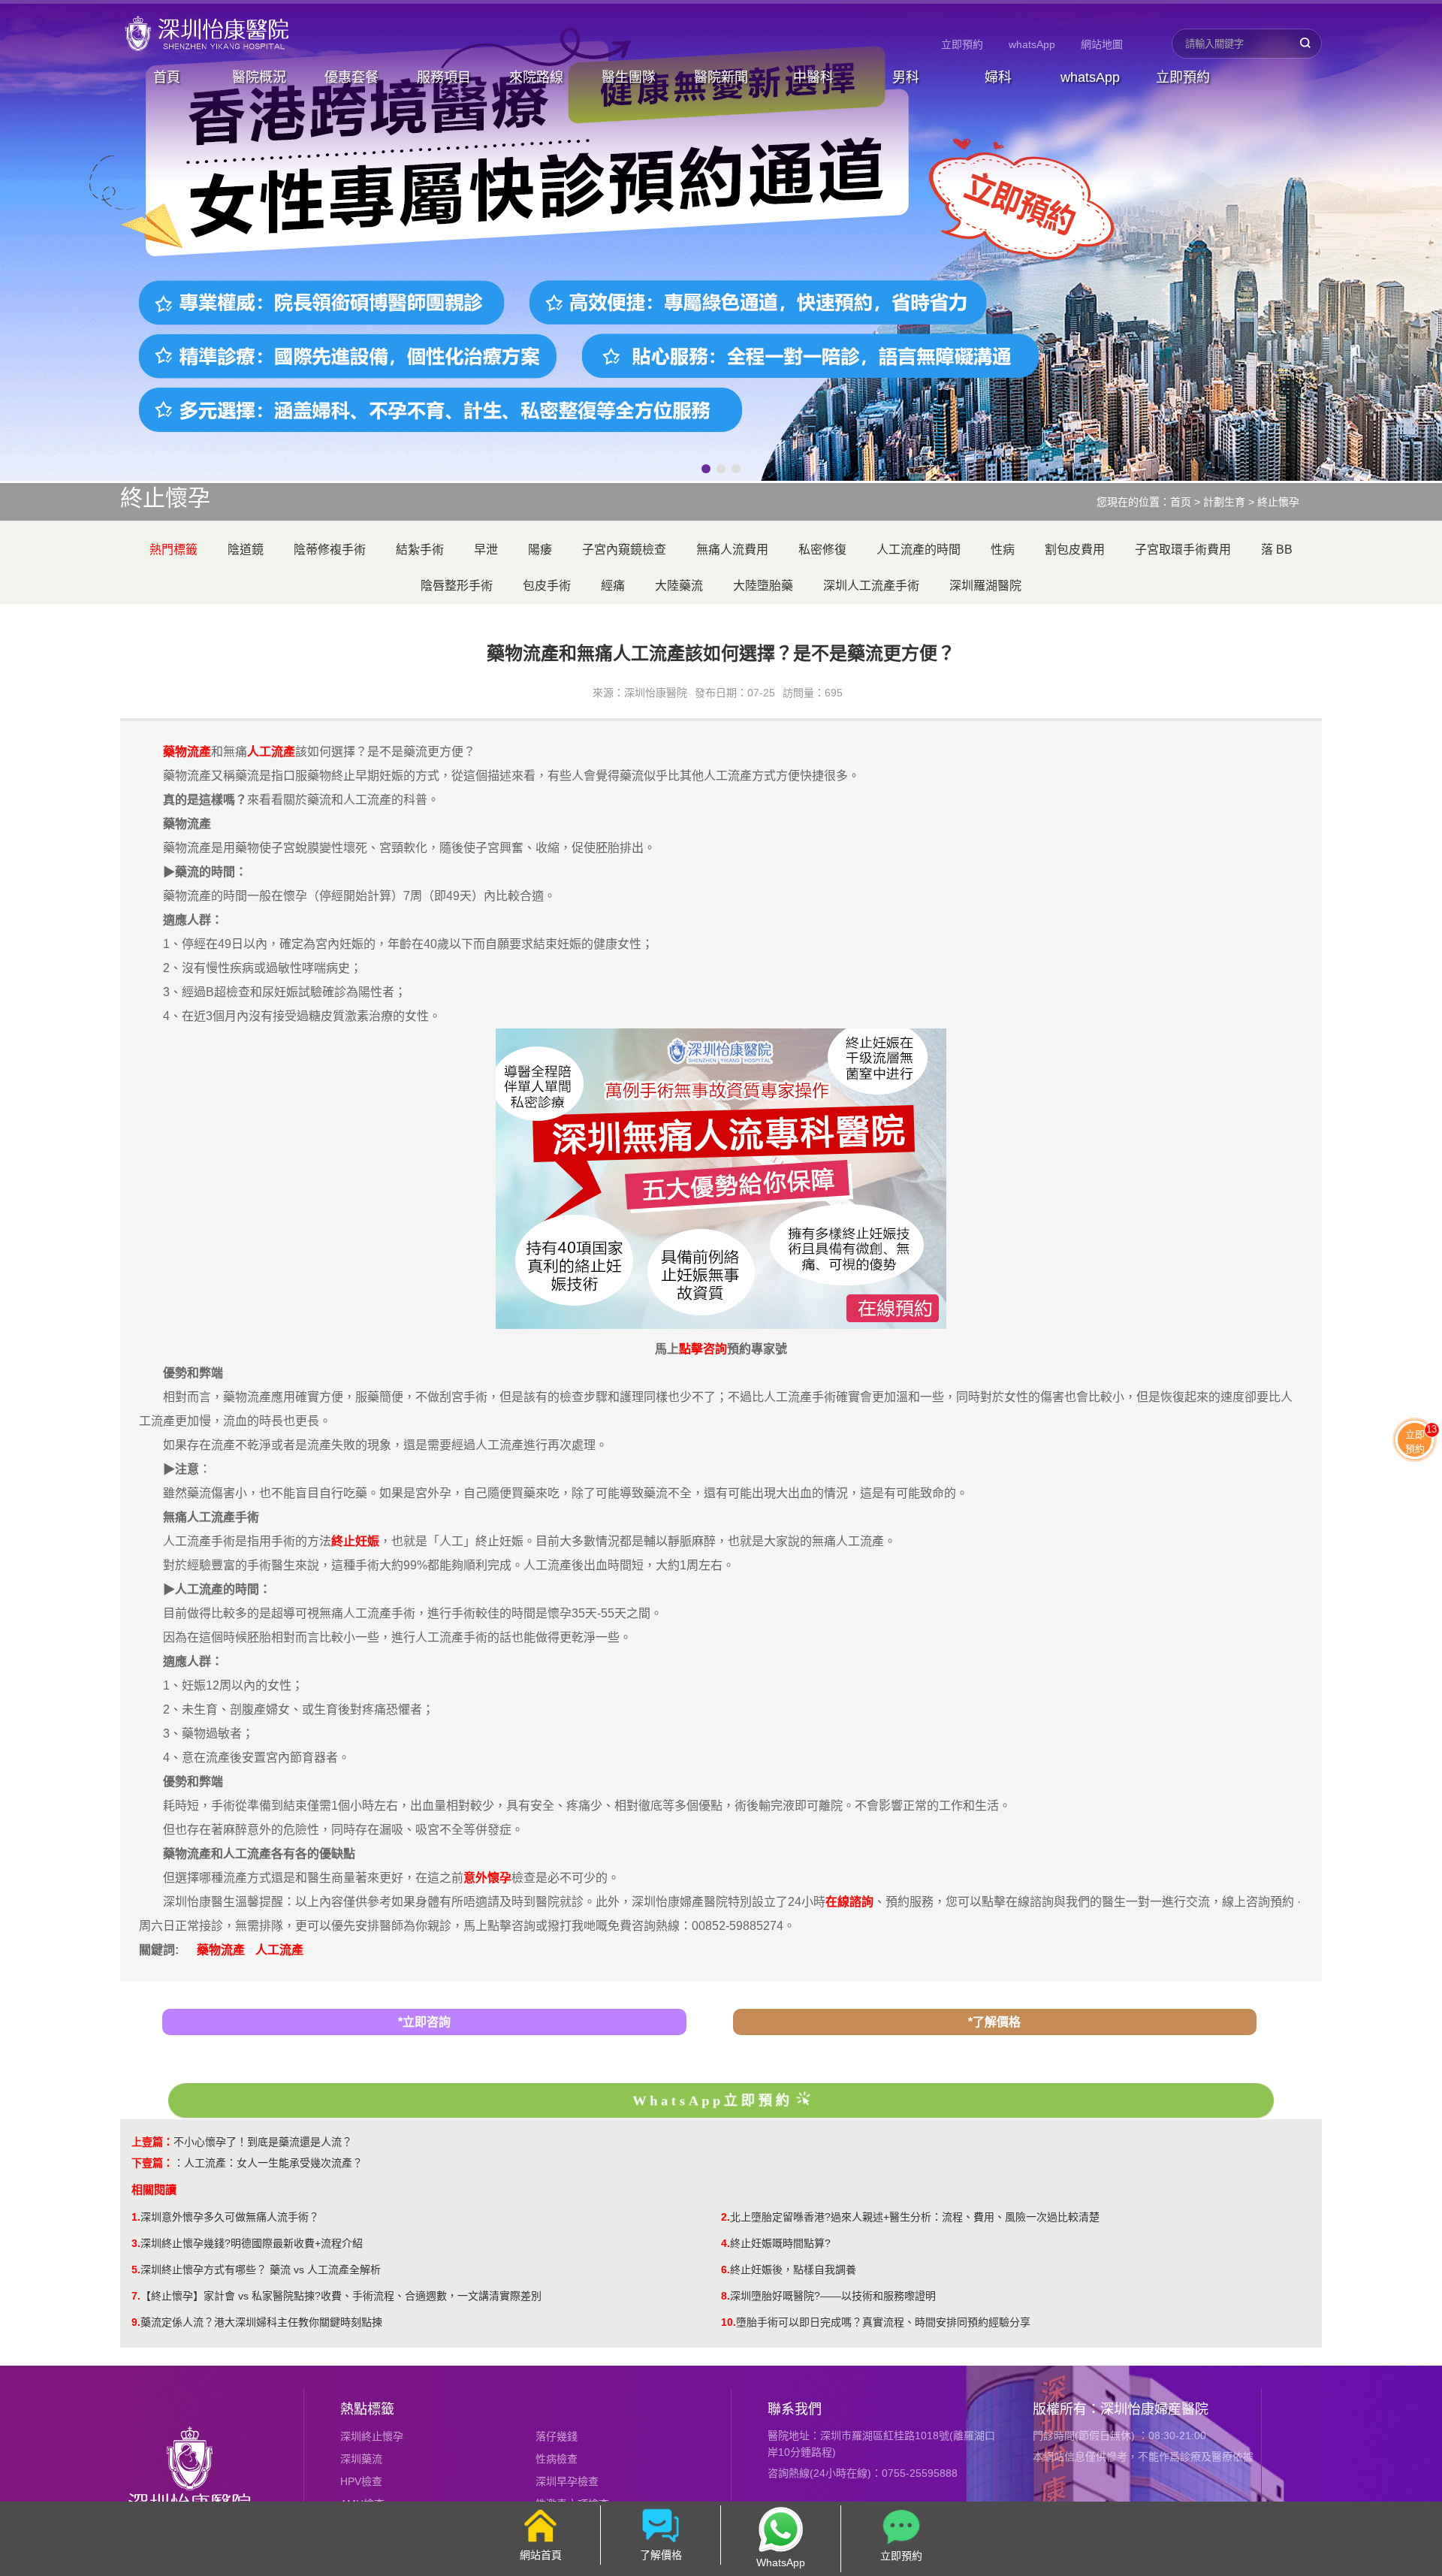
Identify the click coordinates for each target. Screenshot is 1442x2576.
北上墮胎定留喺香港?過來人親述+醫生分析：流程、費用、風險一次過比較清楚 (915, 2217)
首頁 (167, 77)
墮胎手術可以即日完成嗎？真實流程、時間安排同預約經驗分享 (883, 2322)
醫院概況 (259, 77)
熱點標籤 (367, 2409)
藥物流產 (221, 1950)
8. (726, 2296)
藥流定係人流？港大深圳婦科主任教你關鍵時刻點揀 (261, 2322)
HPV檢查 (361, 2481)
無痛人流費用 (732, 550)
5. (136, 2269)
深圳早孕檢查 (567, 2481)
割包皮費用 (1075, 550)
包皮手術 (547, 586)
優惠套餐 (351, 77)
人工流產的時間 (919, 550)
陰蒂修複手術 (330, 550)
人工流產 (279, 1950)
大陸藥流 (679, 586)
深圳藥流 (361, 2459)
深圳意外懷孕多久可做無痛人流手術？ (230, 2217)
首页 (1181, 502)
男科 (906, 77)
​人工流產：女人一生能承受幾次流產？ (273, 2163)
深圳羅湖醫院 (985, 586)
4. (726, 2243)
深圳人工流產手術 (871, 586)
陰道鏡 (246, 550)
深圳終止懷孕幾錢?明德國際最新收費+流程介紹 (252, 2243)
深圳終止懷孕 (372, 2436)
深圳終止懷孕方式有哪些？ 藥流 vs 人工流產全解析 (261, 2269)
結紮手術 (420, 550)
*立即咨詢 (424, 2022)
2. (726, 2217)
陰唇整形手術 (457, 586)
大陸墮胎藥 (763, 586)
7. (136, 2296)
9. (136, 2322)
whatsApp (1032, 44)
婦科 (998, 77)
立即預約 (962, 44)
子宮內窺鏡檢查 (624, 550)
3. (136, 2243)
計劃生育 (1224, 502)
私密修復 (822, 550)
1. (136, 2217)
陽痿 (540, 550)
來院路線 (536, 77)
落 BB (1277, 550)
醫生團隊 (629, 77)
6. (726, 2269)
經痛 (613, 586)
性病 (1003, 550)
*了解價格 (994, 2022)
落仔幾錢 (557, 2436)
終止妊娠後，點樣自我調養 (793, 2269)
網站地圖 (1102, 44)
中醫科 (813, 77)
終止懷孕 (1278, 502)
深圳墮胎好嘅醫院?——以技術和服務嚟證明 (833, 2296)
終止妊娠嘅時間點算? (780, 2243)
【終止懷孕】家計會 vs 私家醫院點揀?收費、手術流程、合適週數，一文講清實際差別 (341, 2296)
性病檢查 (557, 2459)
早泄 (486, 550)
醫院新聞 (721, 77)
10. (729, 2322)
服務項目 (444, 77)
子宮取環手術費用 (1183, 550)
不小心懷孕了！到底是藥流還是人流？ (263, 2142)
